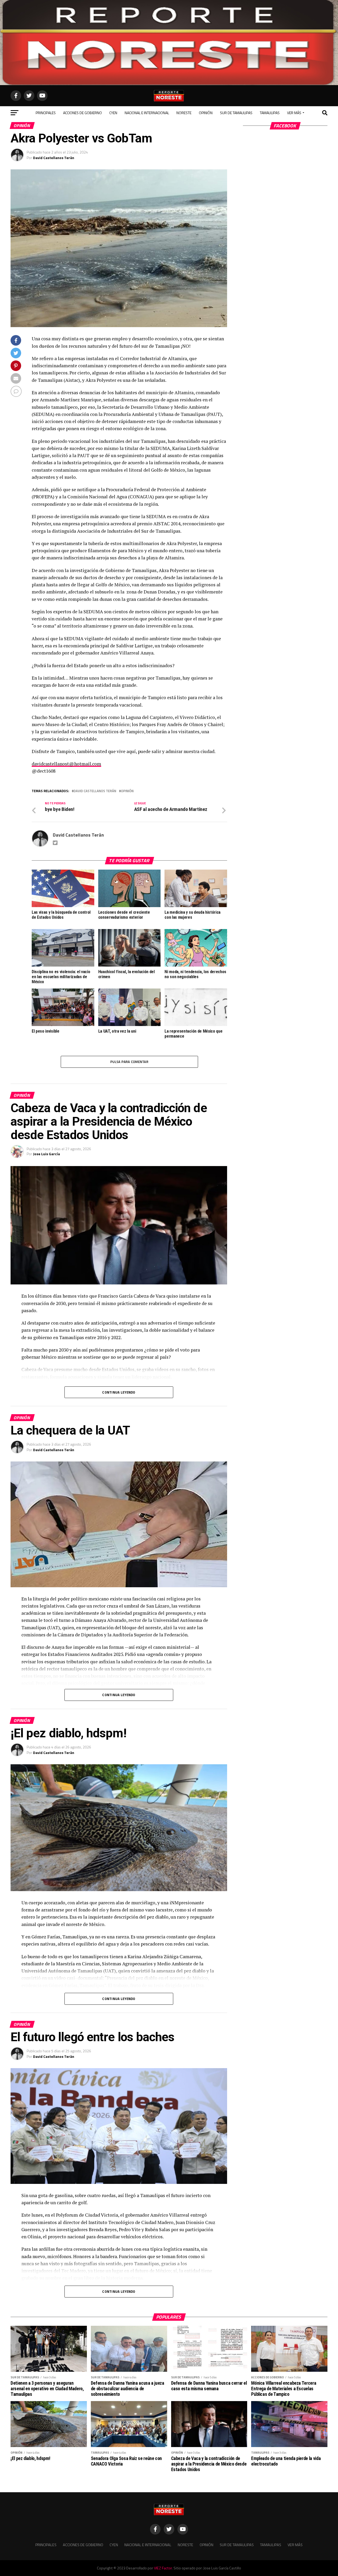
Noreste (184, 113)
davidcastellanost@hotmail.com (66, 764)
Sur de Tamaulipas (236, 113)
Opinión (206, 113)
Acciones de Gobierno (83, 113)
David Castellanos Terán (54, 158)
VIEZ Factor (163, 2568)
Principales (46, 113)
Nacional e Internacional (147, 113)
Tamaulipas (270, 113)
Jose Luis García (46, 1154)
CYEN (113, 113)
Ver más (294, 113)
